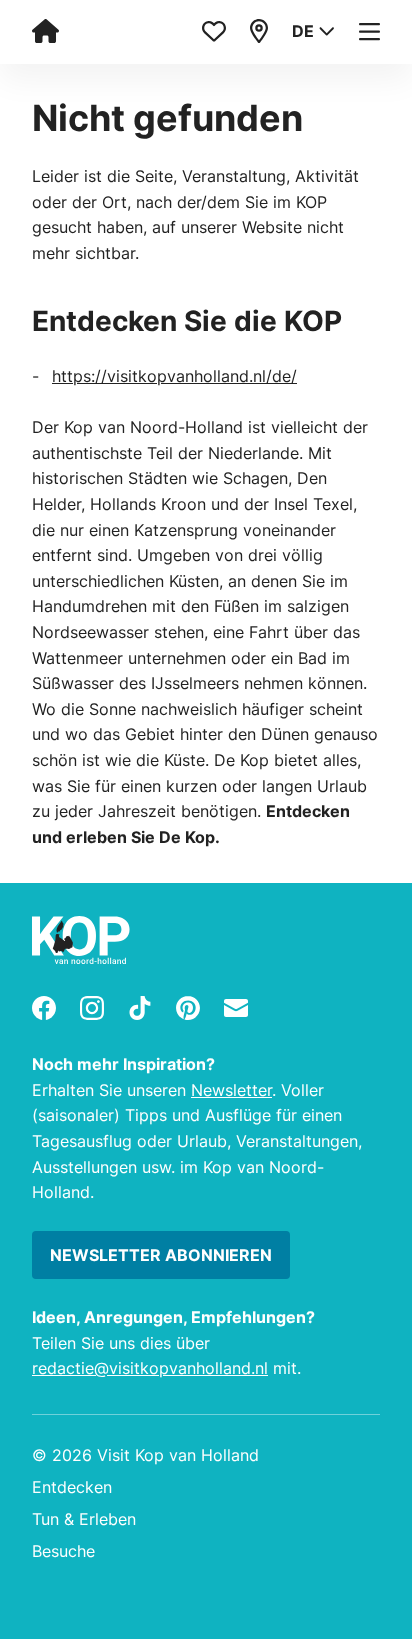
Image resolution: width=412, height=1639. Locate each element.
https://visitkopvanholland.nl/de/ (174, 376)
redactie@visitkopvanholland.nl (150, 1368)
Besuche (63, 1551)
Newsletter (231, 1090)
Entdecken (72, 1487)
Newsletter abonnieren (161, 1255)
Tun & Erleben (84, 1519)
